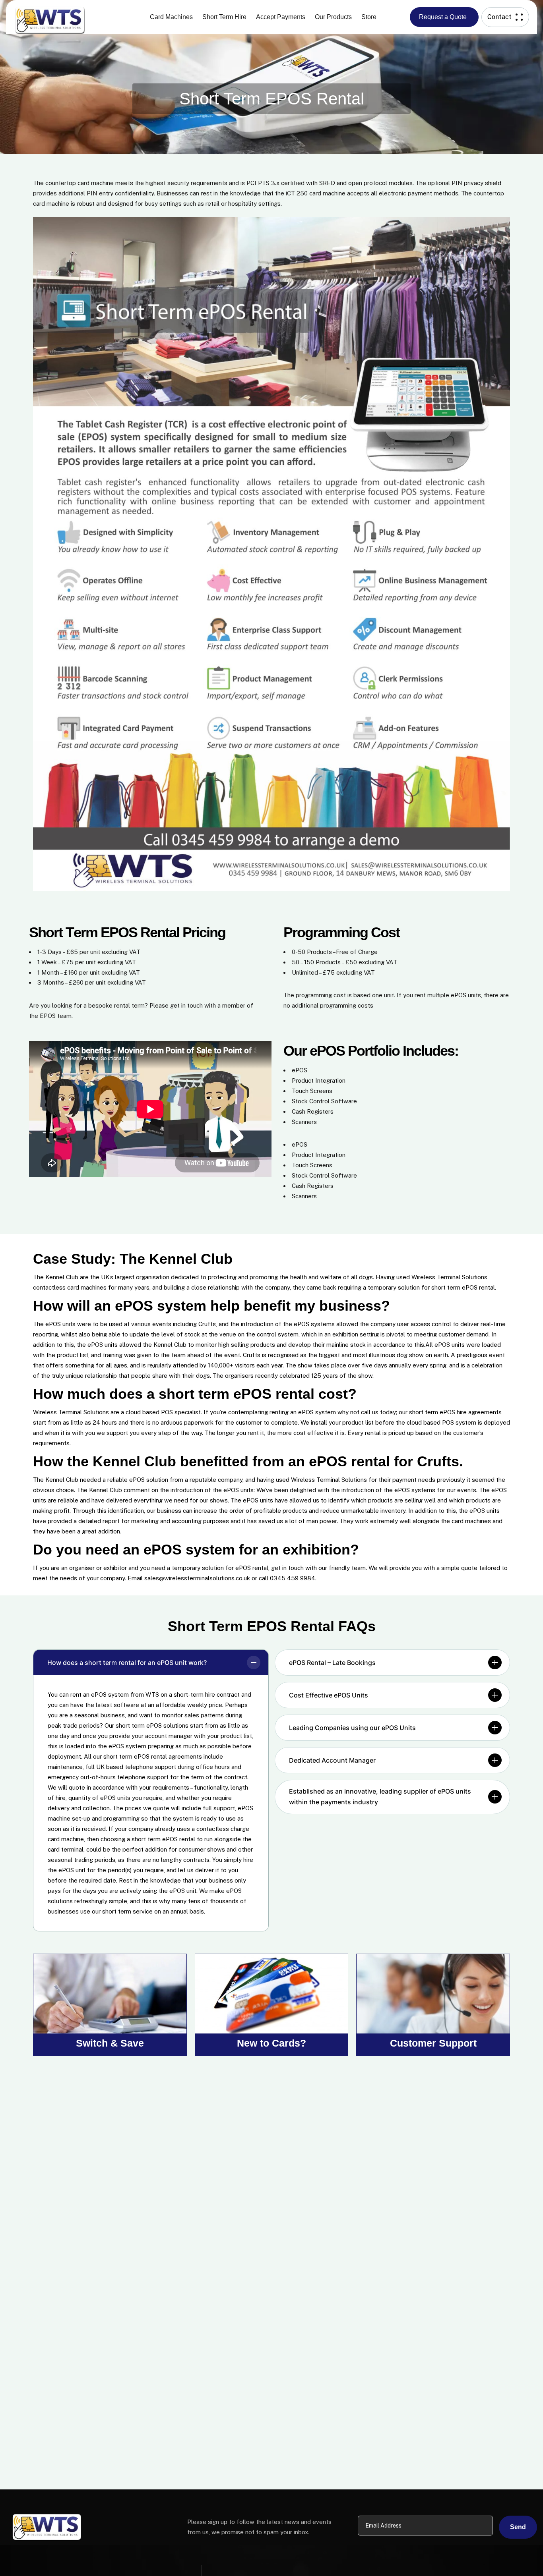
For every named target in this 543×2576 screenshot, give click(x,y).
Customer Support (433, 2043)
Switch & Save (110, 2043)
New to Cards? (271, 2043)
